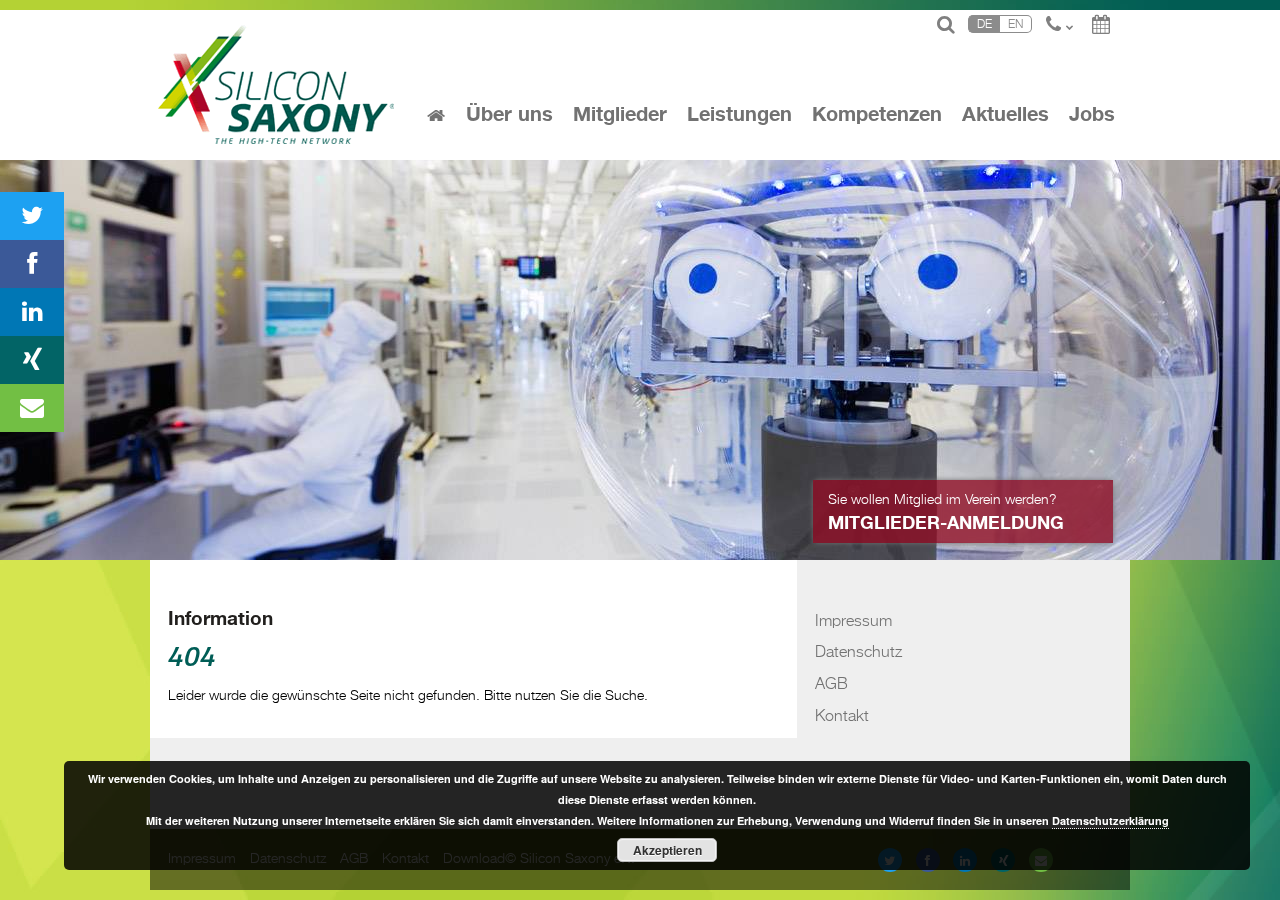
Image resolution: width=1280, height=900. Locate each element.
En (1015, 23)
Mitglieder (620, 115)
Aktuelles (1005, 115)
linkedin (32, 312)
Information (220, 619)
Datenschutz (858, 650)
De (984, 23)
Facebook (32, 264)
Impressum (853, 619)
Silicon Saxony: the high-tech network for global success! (278, 85)
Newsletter (32, 408)
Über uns (509, 115)
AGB (831, 682)
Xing (32, 360)
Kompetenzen (877, 115)
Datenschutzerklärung (1110, 820)
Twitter (32, 216)
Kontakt (842, 714)
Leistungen (739, 115)
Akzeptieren (667, 850)
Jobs (1092, 115)
